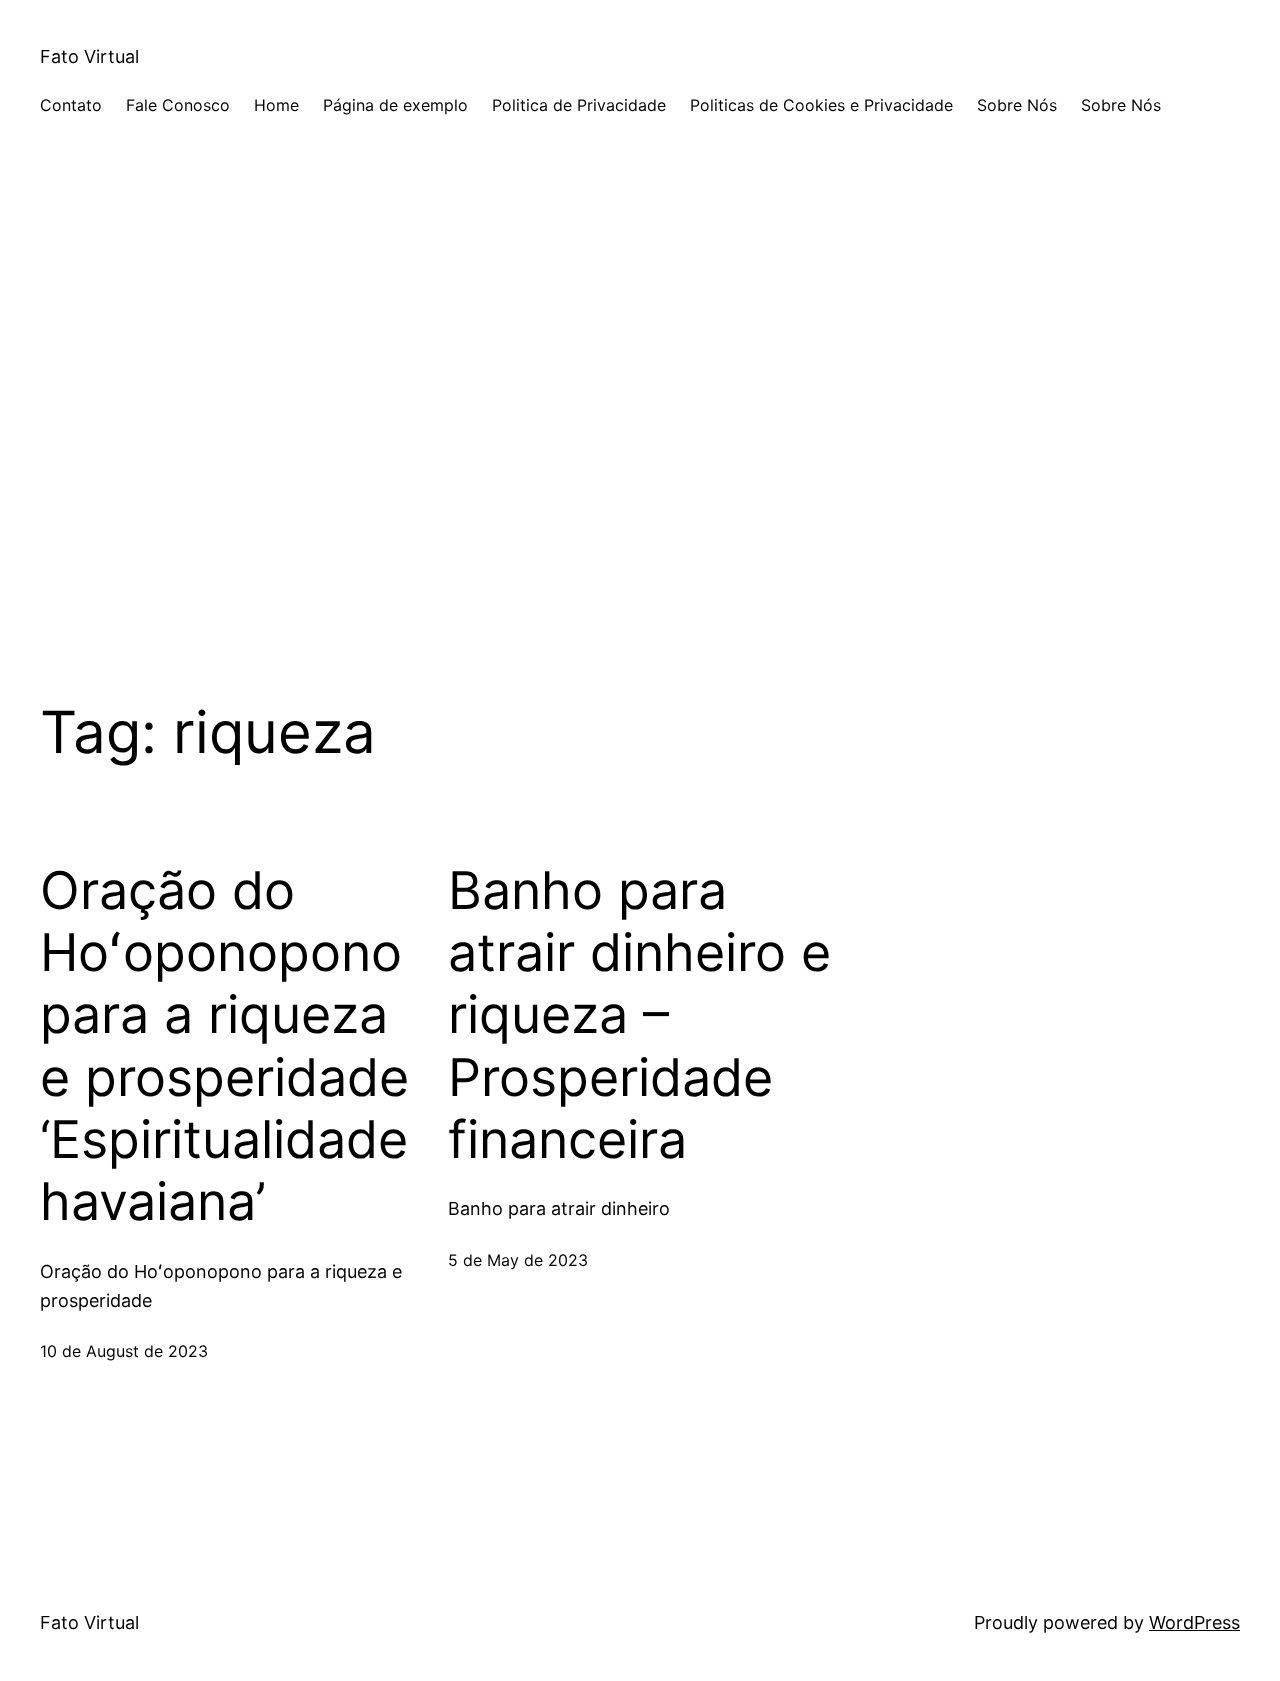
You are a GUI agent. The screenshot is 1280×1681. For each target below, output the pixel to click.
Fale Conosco (178, 105)
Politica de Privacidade (579, 105)
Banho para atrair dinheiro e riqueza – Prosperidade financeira (639, 1016)
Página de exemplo (395, 105)
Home (276, 105)
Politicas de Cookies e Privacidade (821, 105)
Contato (71, 105)
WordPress (1194, 1622)
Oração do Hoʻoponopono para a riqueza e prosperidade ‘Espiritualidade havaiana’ (224, 1047)
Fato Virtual (89, 56)
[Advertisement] (640, 430)
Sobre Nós (1017, 105)
